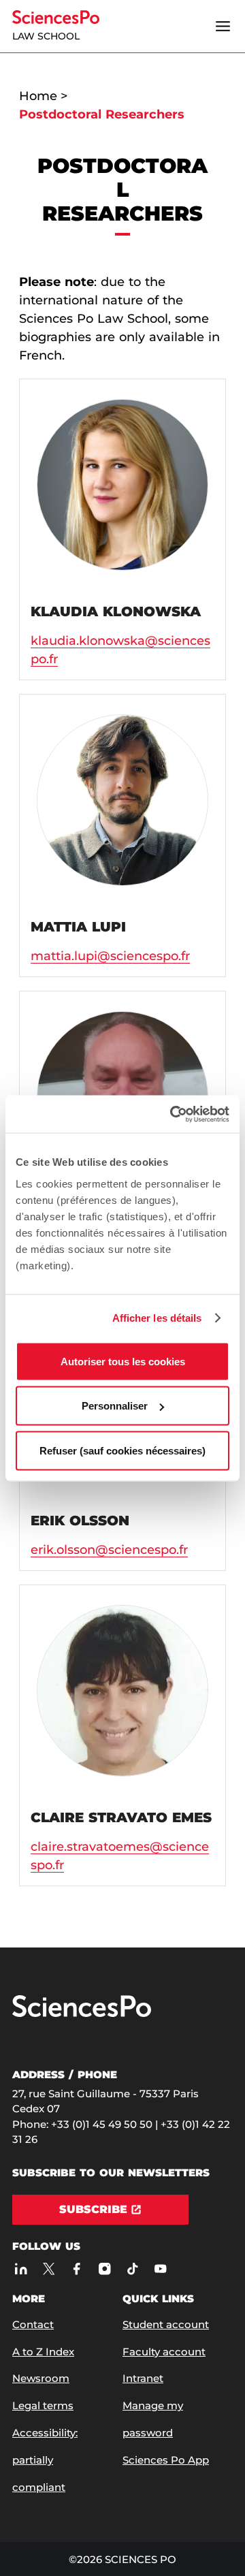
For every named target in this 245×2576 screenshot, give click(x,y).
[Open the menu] (223, 27)
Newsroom (41, 2378)
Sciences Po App (166, 2460)
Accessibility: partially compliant (45, 2460)
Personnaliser (115, 1406)
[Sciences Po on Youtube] (160, 2269)
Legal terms (43, 2405)
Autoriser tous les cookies (123, 1361)
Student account (166, 2324)
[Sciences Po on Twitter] (49, 2269)
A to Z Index (43, 2352)
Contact (33, 2324)
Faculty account (164, 2352)
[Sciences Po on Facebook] (77, 2269)
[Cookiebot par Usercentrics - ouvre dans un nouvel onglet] (173, 1114)
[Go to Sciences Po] (82, 2014)
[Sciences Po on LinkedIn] (21, 2269)
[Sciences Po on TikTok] (132, 2269)
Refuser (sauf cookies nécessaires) (122, 1450)
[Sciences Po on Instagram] (104, 2269)
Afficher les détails (157, 1318)
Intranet (143, 2378)
